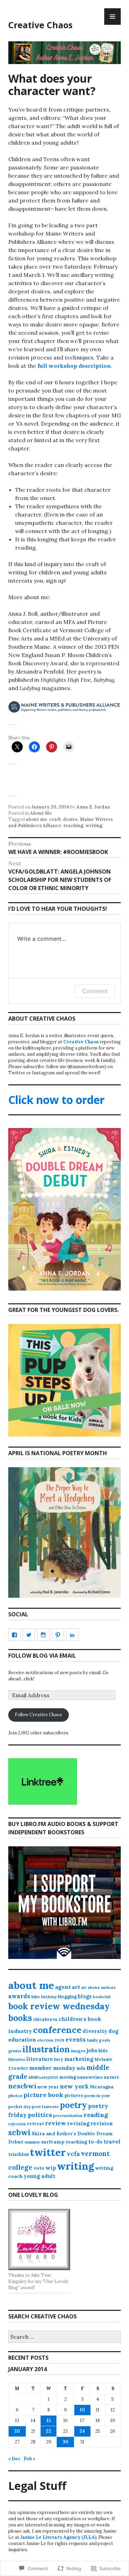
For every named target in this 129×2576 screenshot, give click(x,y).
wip (51, 2168)
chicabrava (45, 2019)
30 (66, 2442)
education (22, 2040)
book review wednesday (59, 2006)
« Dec (14, 2459)
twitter (48, 2152)
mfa (81, 2068)
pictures (74, 2095)
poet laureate (45, 2106)
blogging (67, 1997)
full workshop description (74, 366)
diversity (95, 2031)
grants (15, 2051)
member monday (52, 2068)
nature (112, 2077)
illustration (46, 2049)
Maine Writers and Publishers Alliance (61, 822)
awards (19, 1996)
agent (63, 1987)
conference (57, 2030)
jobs (92, 2050)
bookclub (102, 1997)
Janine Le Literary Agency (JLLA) (58, 2537)
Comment (95, 991)
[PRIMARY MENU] (112, 17)
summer (32, 2142)
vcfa (73, 2154)
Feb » (30, 2459)
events (76, 2040)
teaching (73, 826)
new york (74, 2086)
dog (113, 2031)
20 (17, 2431)
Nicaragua (102, 2087)
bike (36, 1997)
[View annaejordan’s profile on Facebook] (14, 1635)
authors (108, 1988)
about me (36, 819)
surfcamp (53, 2142)
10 (82, 2410)
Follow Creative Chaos (38, 1715)
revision (102, 2124)
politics (40, 2115)
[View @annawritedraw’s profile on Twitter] (29, 1635)
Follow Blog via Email (42, 1656)
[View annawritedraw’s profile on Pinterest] (58, 1635)
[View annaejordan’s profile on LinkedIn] (72, 1635)
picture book (43, 2095)
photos (15, 2095)
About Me (41, 813)
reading (96, 2115)
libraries (17, 2059)
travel (112, 2141)
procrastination (68, 2116)
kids (103, 2051)
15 (49, 2421)
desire (70, 819)
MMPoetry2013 (43, 2077)
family (92, 2040)
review (56, 2123)
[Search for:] (64, 2337)
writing (94, 826)
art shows (90, 1988)
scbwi (19, 2132)
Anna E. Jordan (93, 807)
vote (39, 2168)
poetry (73, 2105)
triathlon (19, 2154)
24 (82, 2431)
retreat (35, 2124)
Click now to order (56, 1100)
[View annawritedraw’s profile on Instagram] (43, 1635)
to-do (95, 2142)
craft (55, 819)
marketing (79, 2059)
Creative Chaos (40, 25)
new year (48, 2087)
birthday (49, 1997)
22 (49, 2431)
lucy (59, 2059)
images (78, 2051)
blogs (85, 1996)
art (76, 1987)
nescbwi (22, 2086)
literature (40, 2059)
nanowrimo (90, 2077)
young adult (40, 2176)
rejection (17, 2124)
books (20, 2018)
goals (104, 2040)
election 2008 (51, 2040)
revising (78, 2124)
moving (68, 2077)
